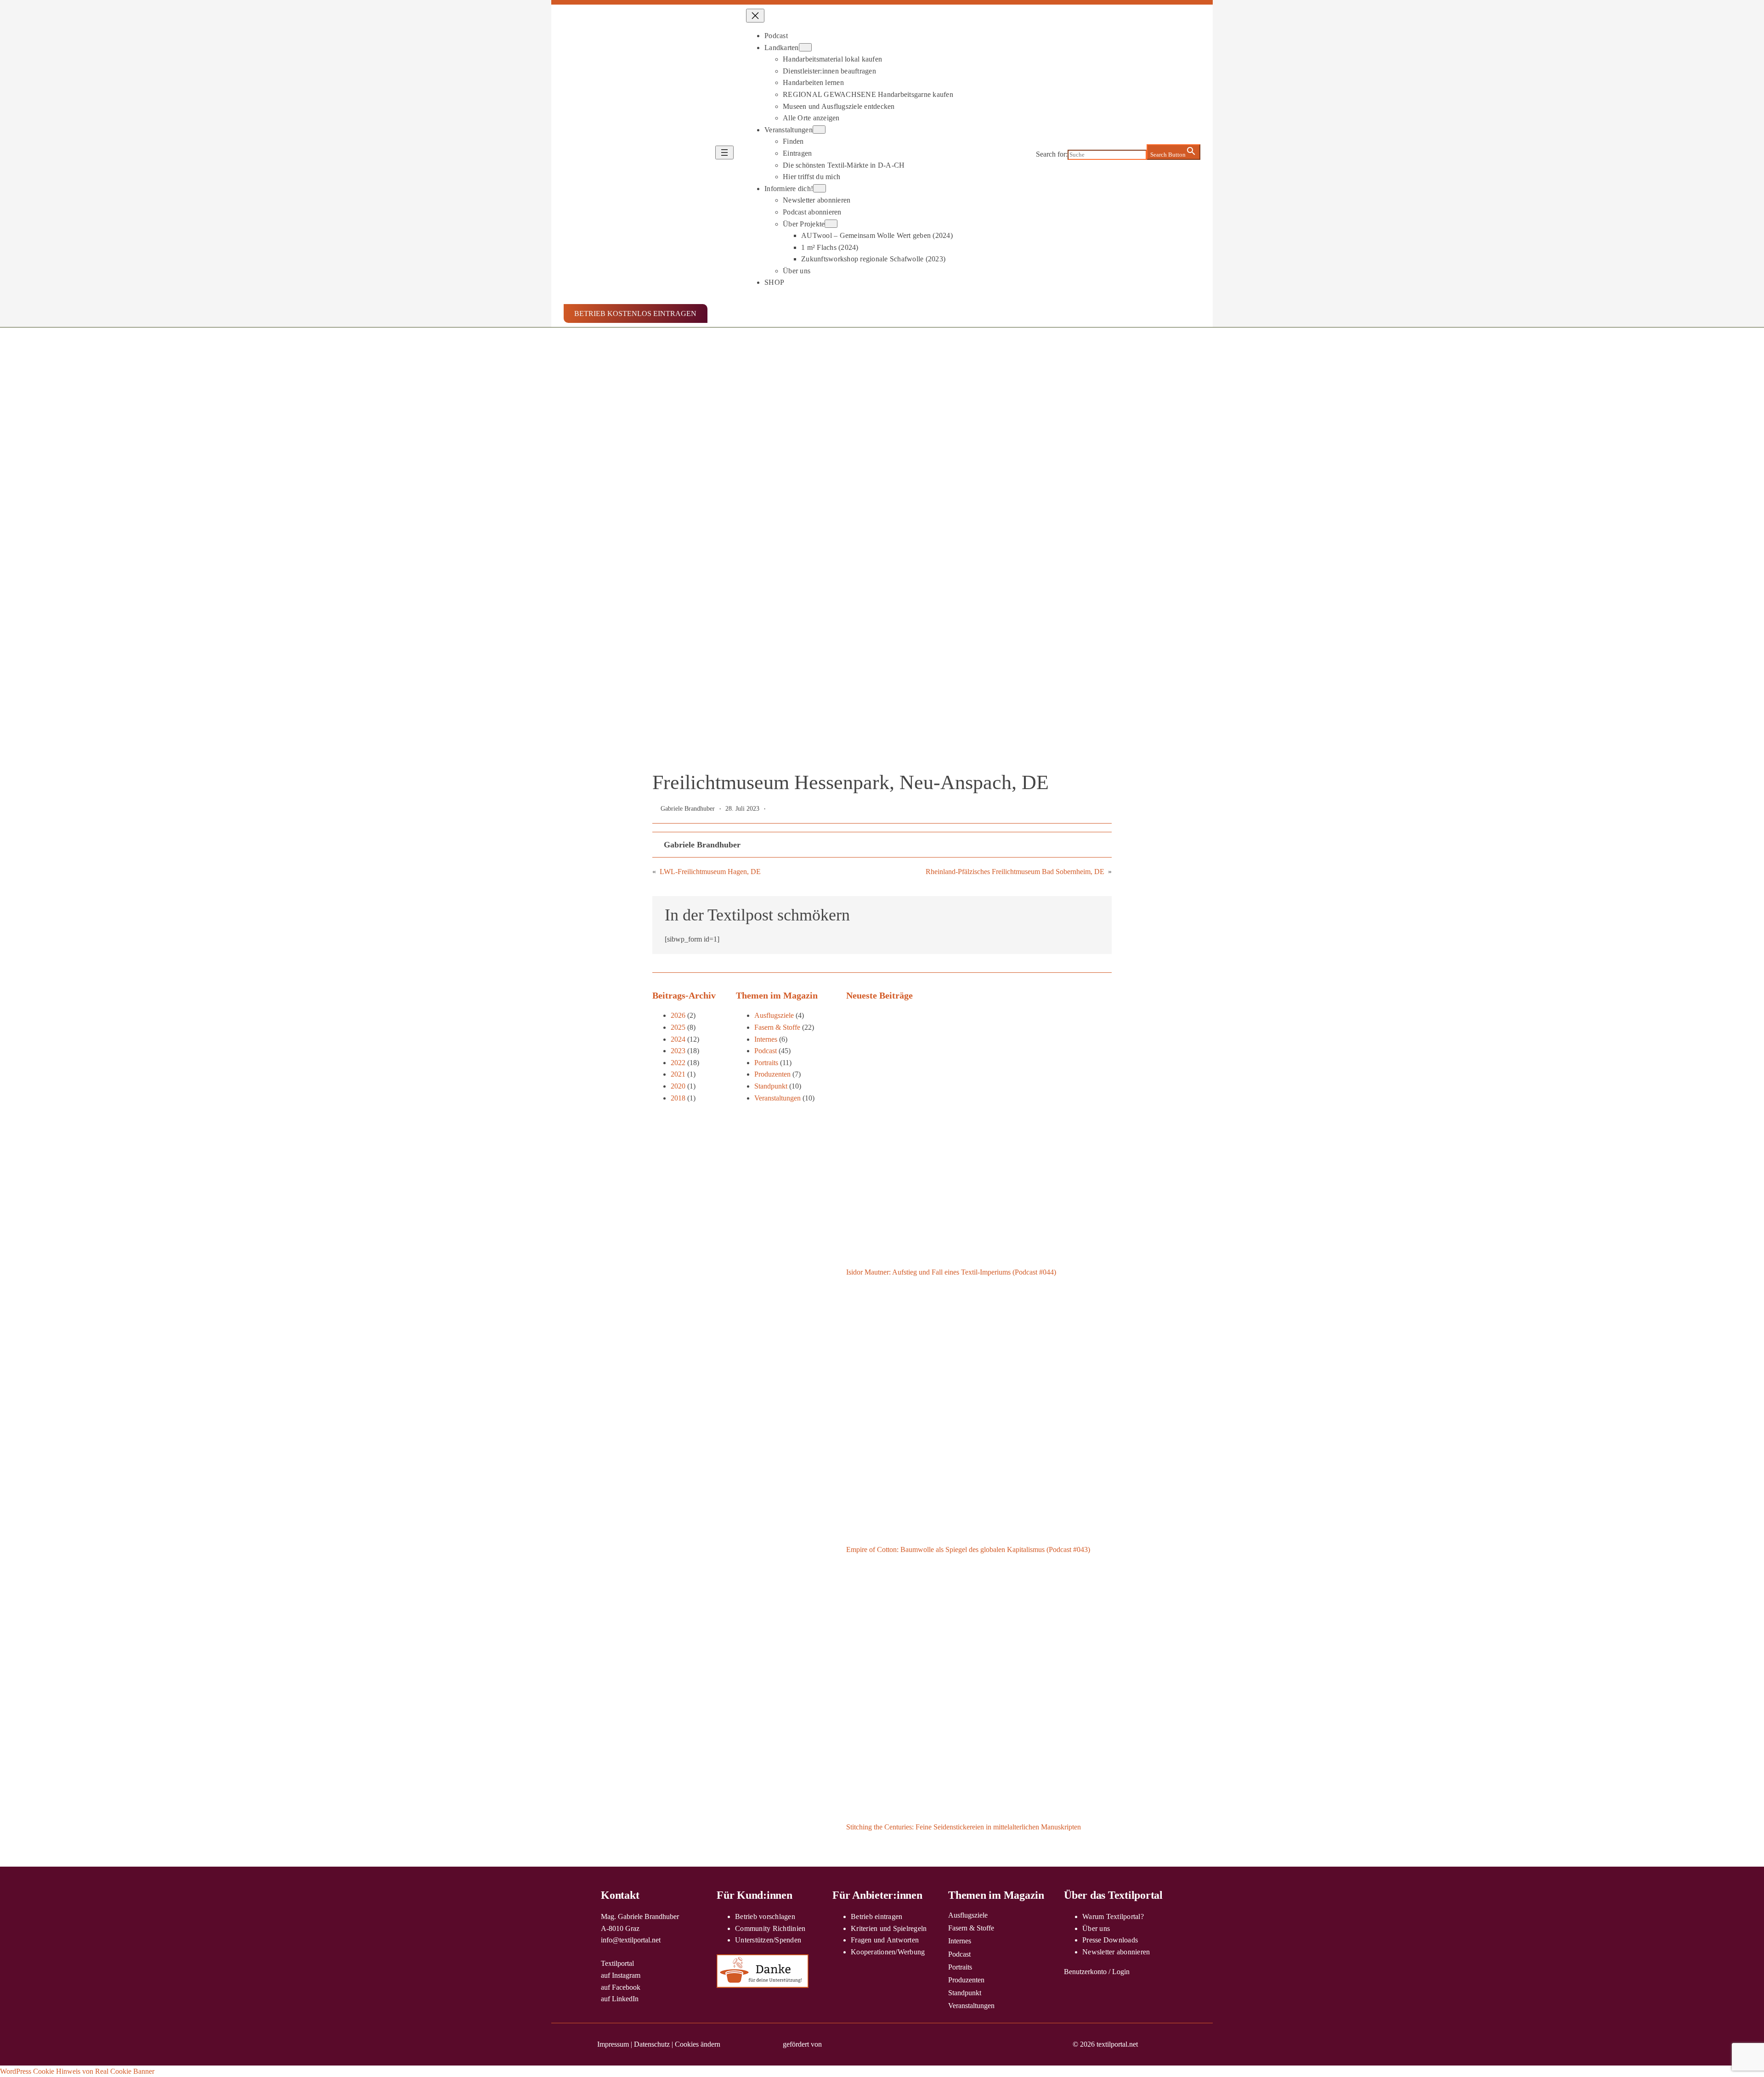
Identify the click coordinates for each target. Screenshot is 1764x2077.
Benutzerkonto (1085, 1972)
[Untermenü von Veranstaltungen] (819, 130)
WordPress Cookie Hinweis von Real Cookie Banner (77, 2071)
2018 (678, 1098)
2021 (678, 1074)
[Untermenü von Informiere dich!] (820, 188)
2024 (678, 1039)
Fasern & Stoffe (777, 1027)
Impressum (613, 2044)
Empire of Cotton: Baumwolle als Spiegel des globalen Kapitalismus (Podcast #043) (968, 1549)
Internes (766, 1039)
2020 (678, 1086)
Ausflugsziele (774, 1015)
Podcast (766, 1051)
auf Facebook (621, 1987)
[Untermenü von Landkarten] (805, 47)
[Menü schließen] (755, 16)
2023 (678, 1051)
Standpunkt (771, 1086)
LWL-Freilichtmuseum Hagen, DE (710, 872)
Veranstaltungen (777, 1098)
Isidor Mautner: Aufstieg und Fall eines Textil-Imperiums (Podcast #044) (951, 1272)
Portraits (766, 1063)
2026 (678, 1015)
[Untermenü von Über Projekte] (831, 224)
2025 (678, 1027)
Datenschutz (652, 2044)
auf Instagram (621, 1975)
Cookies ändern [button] (698, 2044)
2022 (678, 1063)
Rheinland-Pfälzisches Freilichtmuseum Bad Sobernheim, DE (1015, 872)
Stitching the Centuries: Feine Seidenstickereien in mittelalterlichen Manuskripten (964, 1827)
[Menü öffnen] (724, 152)
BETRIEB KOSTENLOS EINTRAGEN (635, 313)
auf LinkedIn (620, 1999)
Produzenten (772, 1074)
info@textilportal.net (631, 1940)
